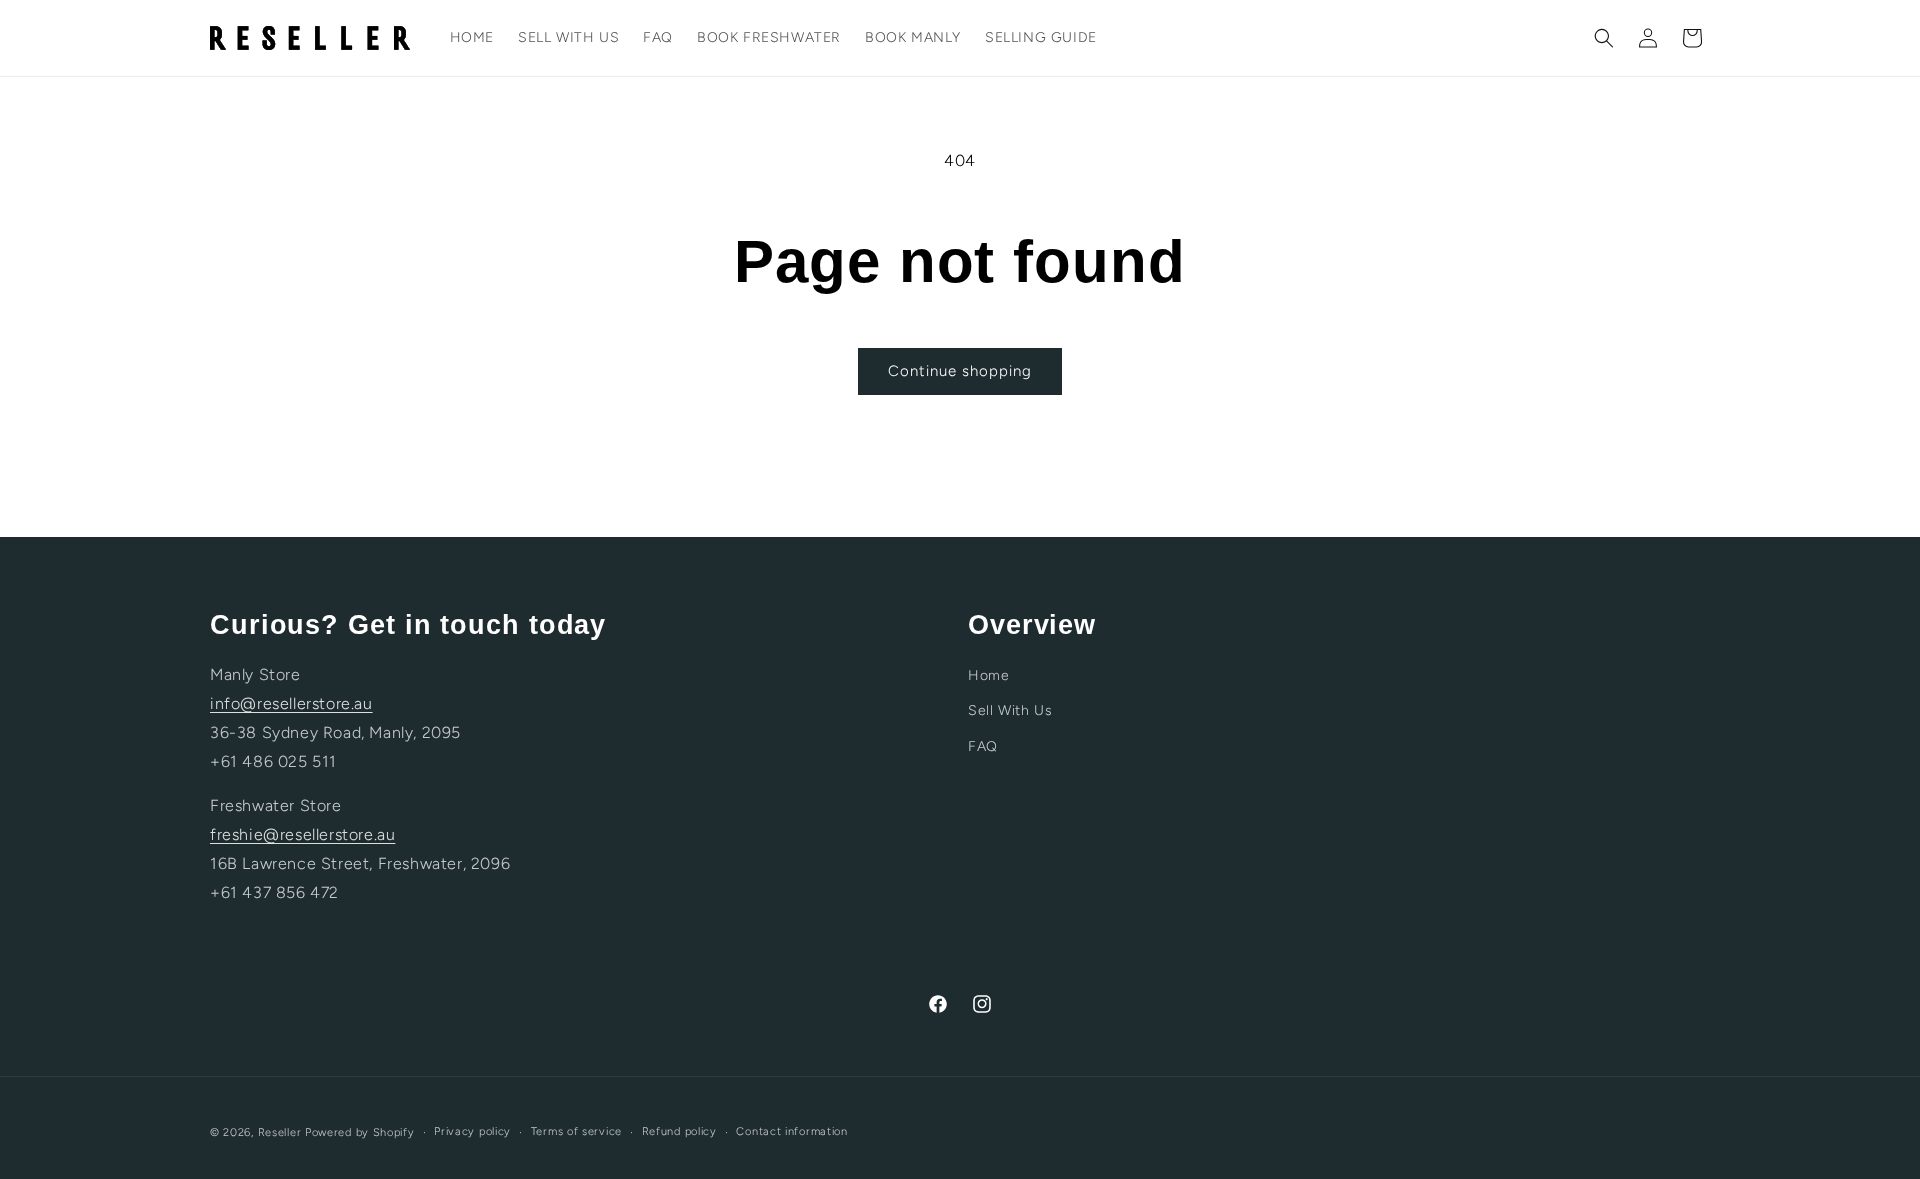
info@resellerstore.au (291, 703)
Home (988, 675)
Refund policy (679, 1131)
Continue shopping (960, 371)
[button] (1604, 38)
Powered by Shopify (360, 1132)
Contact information (791, 1131)
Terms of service (576, 1131)
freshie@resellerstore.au (302, 834)
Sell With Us (1010, 710)
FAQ (983, 746)
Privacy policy (472, 1131)
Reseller (280, 1132)
